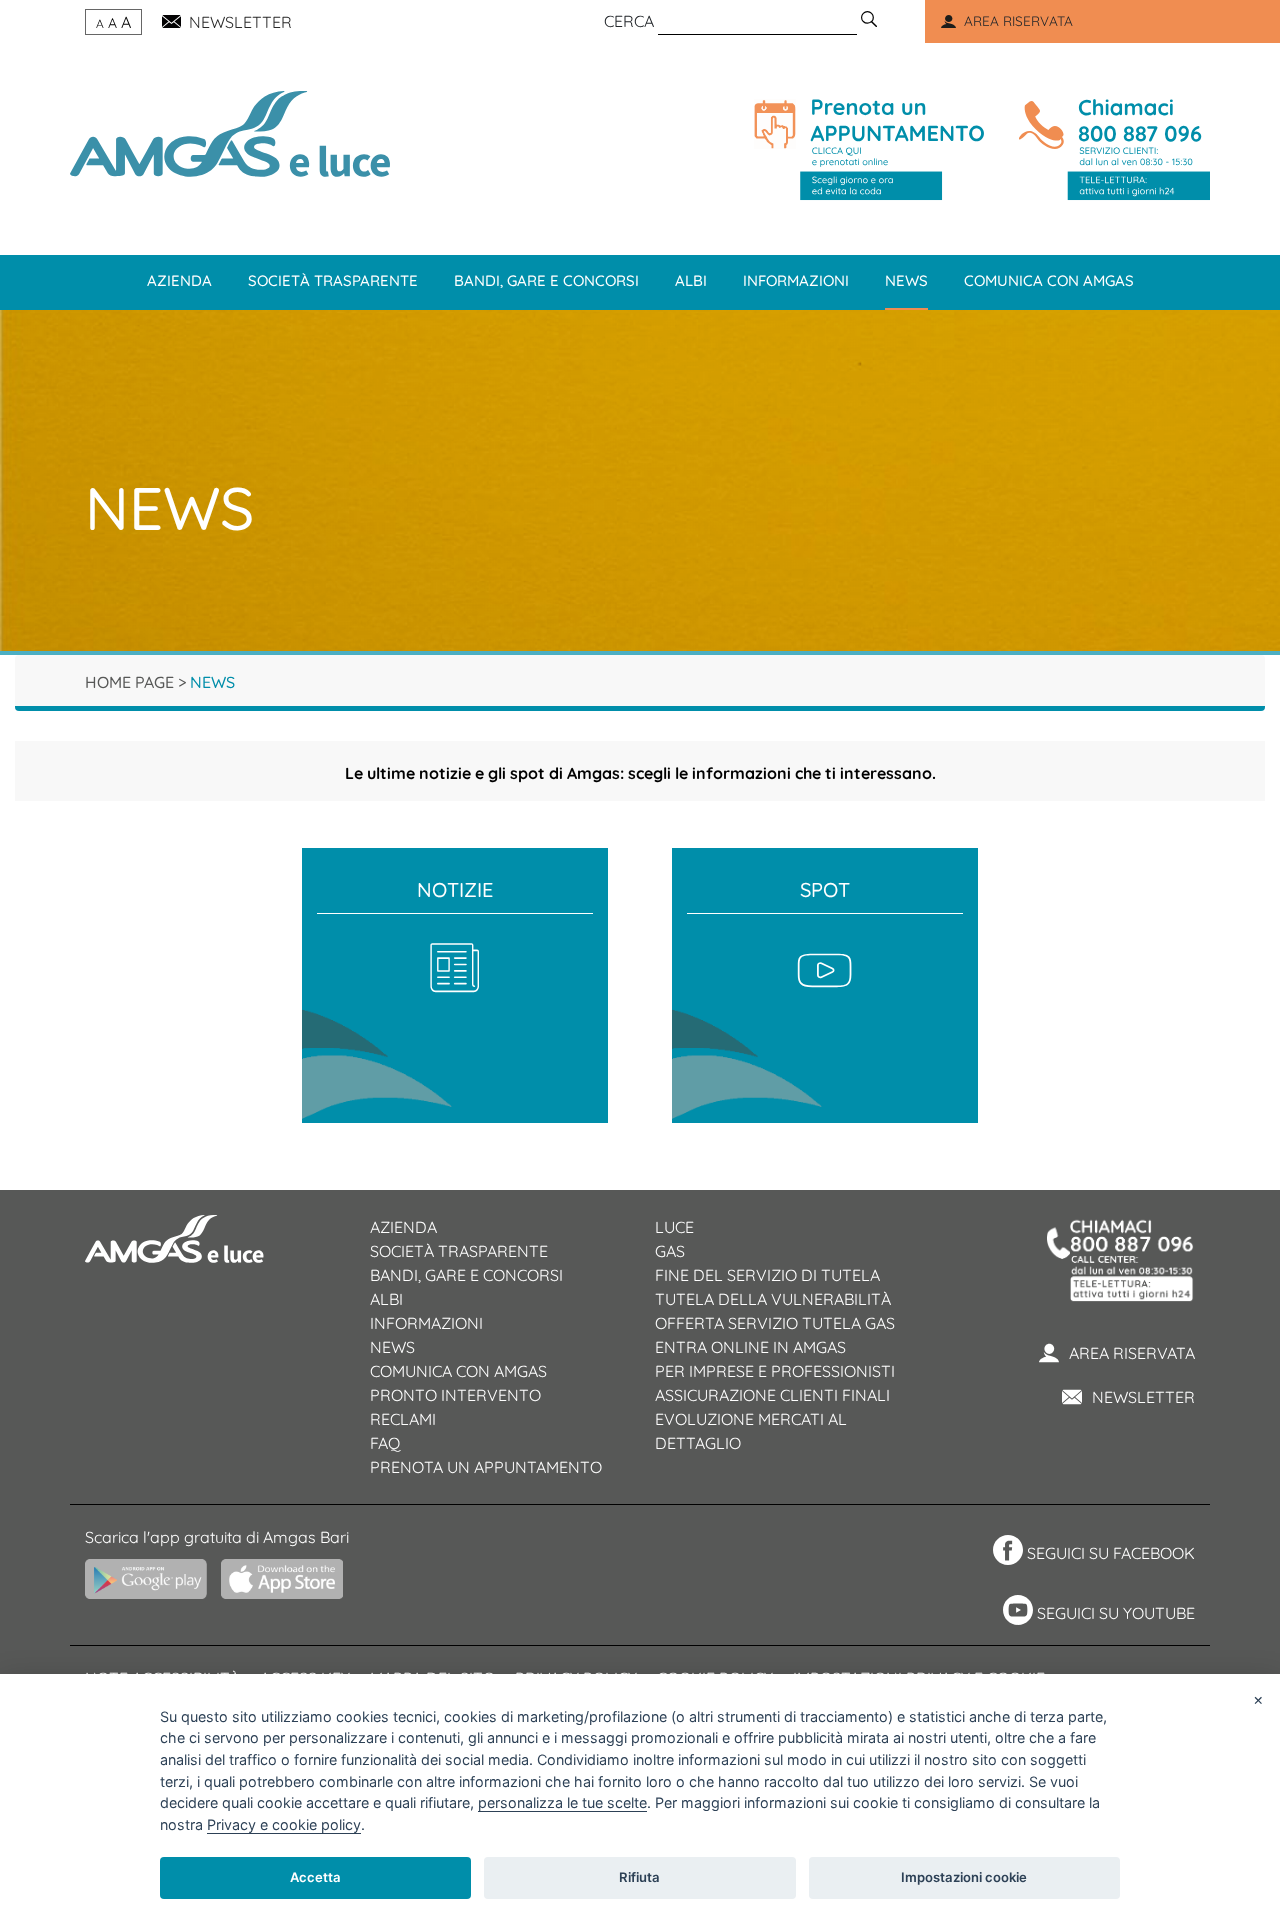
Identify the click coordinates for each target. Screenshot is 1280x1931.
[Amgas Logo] (230, 132)
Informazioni (796, 280)
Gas (670, 1251)
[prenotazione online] (868, 149)
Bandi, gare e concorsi (546, 280)
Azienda (179, 280)
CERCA (629, 21)
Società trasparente (333, 280)
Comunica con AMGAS (458, 1371)
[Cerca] (869, 21)
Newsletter (1143, 1397)
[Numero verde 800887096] (1110, 149)
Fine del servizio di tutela (767, 1275)
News (906, 280)
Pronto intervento (455, 1395)
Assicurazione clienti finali (772, 1395)
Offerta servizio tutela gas (775, 1323)
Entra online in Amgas (750, 1347)
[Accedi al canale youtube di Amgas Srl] (1015, 1613)
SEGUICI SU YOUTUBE (1116, 1613)
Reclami (403, 1419)
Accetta (315, 1877)
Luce (674, 1227)
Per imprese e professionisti (775, 1371)
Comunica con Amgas (1049, 280)
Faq (385, 1443)
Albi (691, 280)
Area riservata (1132, 1353)
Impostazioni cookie (964, 1877)
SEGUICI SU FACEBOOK (1111, 1553)
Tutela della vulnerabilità (773, 1299)
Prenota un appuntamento (486, 1467)
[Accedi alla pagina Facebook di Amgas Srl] (1005, 1553)
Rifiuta (639, 1877)
